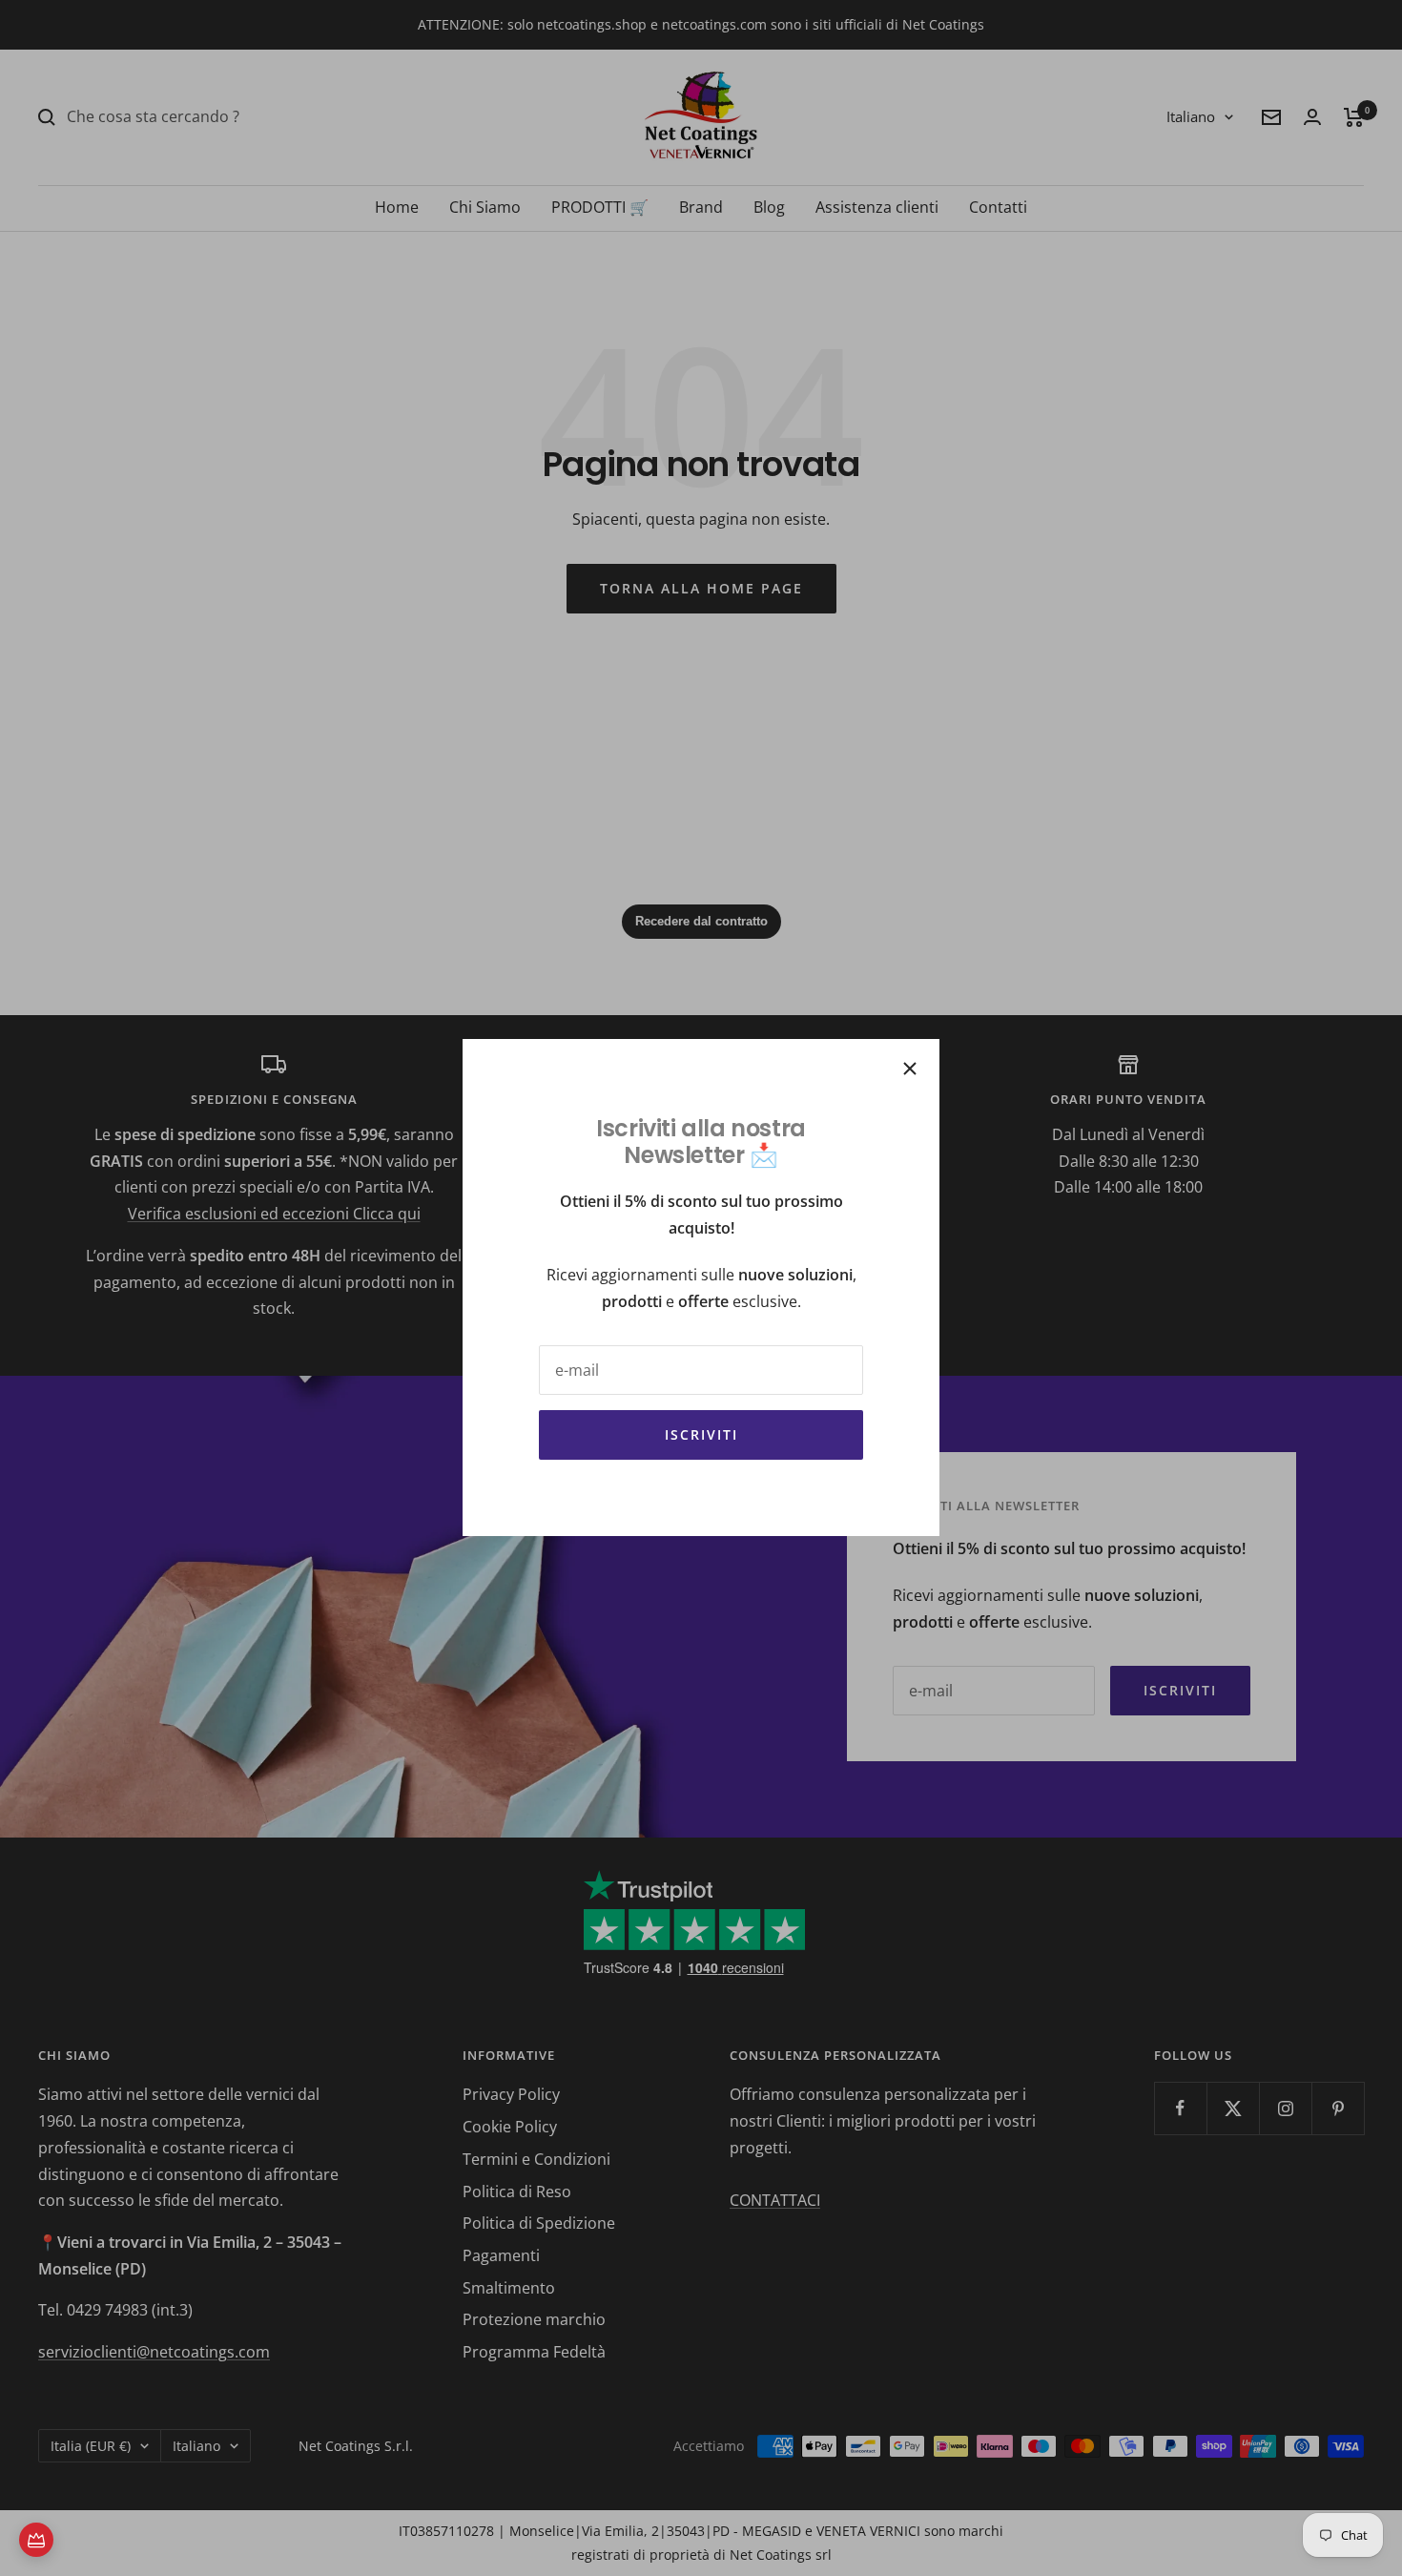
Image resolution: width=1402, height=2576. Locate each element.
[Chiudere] (910, 1069)
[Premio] (36, 2540)
